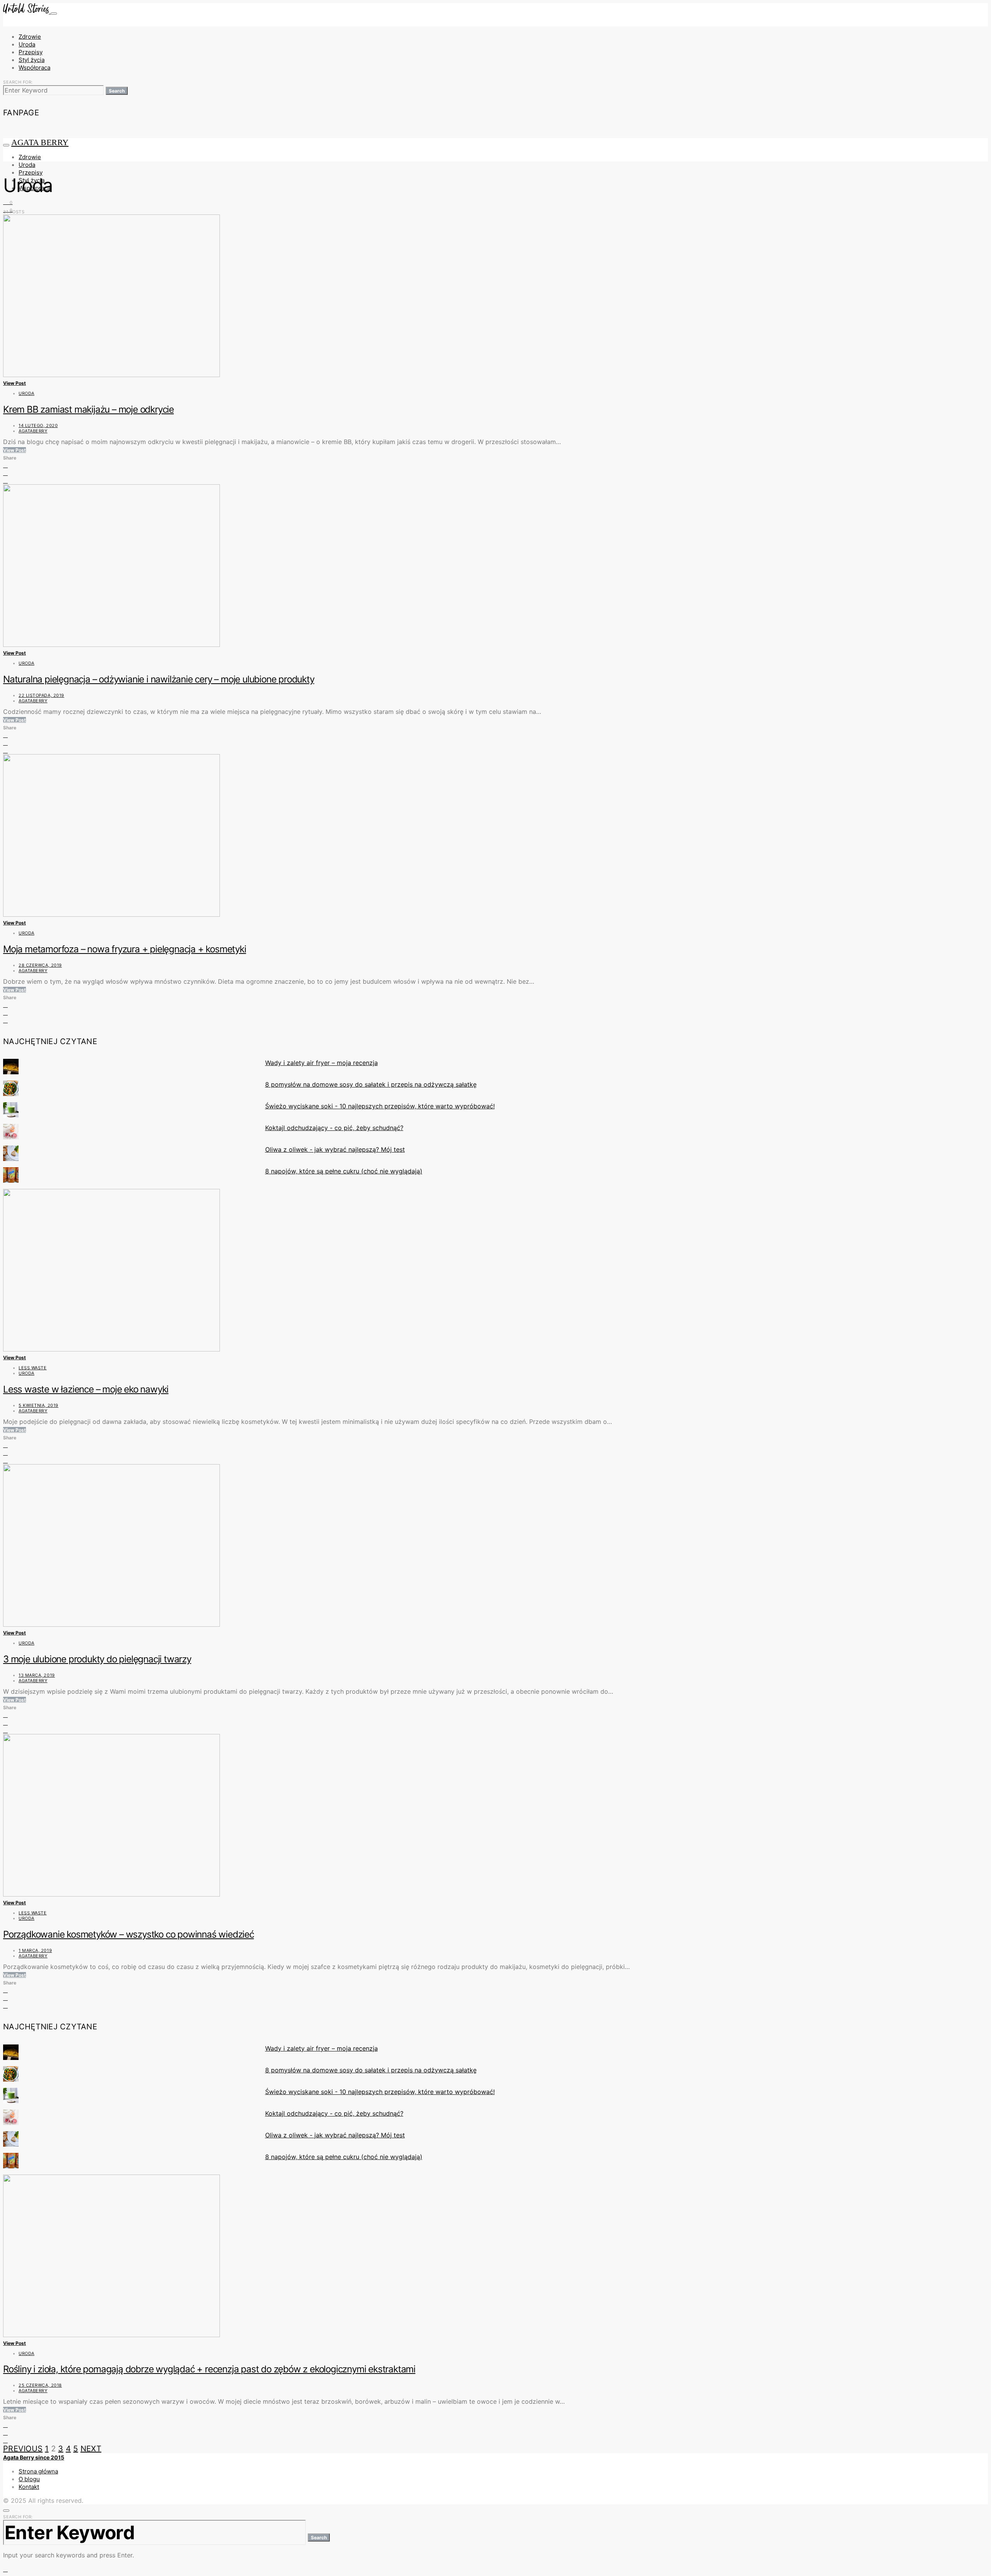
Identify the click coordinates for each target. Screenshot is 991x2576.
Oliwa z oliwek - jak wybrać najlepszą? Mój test (335, 1149)
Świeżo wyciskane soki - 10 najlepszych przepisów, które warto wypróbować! (380, 1106)
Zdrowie (30, 37)
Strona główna (38, 2471)
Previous (23, 2449)
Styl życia (32, 60)
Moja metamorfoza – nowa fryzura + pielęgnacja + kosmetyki (125, 949)
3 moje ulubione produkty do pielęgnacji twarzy (97, 1659)
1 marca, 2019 (35, 1950)
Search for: (18, 82)
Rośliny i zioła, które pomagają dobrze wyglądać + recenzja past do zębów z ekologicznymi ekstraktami (209, 2369)
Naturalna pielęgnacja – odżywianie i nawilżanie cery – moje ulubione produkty (159, 679)
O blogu (29, 2479)
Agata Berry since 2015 (34, 2457)
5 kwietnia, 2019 (39, 1405)
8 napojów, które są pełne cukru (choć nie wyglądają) (344, 1171)
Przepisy (31, 52)
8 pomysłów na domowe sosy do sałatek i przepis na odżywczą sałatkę (371, 1084)
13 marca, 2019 (37, 1675)
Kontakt (29, 2487)
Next (91, 2449)
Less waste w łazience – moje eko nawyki (86, 1389)
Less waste (33, 1368)
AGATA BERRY (40, 142)
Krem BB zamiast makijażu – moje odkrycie (88, 409)
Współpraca (34, 68)
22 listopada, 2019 (41, 695)
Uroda (27, 44)
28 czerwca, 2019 (40, 965)
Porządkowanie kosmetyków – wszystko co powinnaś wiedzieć (129, 1934)
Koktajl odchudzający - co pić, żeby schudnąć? (334, 1128)
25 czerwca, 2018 (40, 2385)
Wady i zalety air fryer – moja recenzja (321, 1063)
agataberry (33, 431)
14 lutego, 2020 (38, 425)
